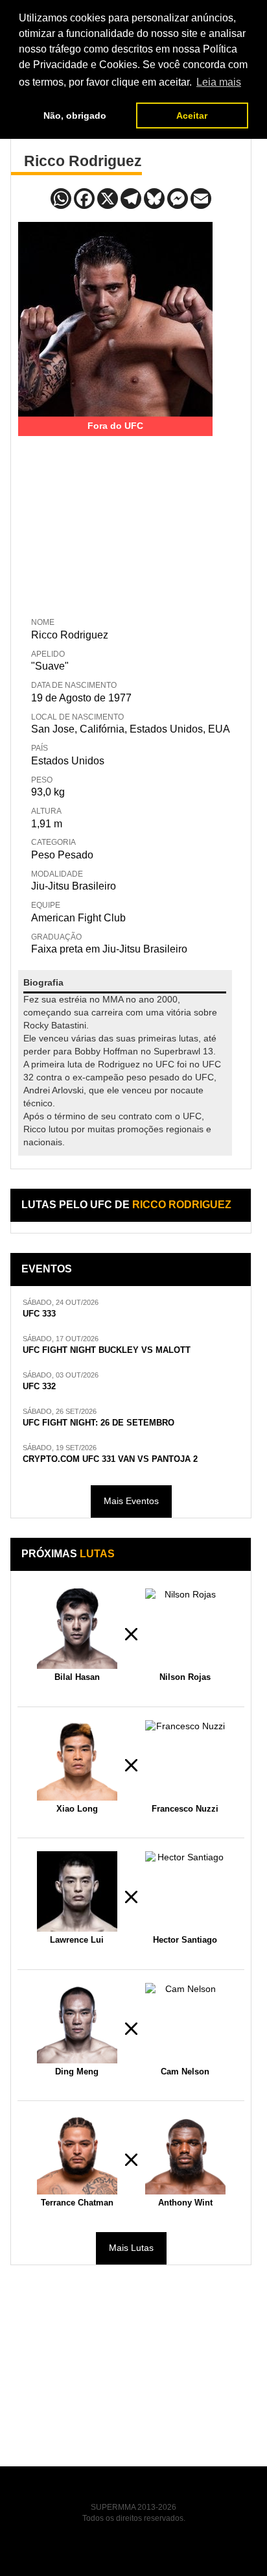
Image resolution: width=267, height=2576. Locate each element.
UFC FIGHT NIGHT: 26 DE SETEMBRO (99, 1423)
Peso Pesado (62, 855)
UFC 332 (39, 1387)
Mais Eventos (131, 1501)
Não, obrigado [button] (75, 115)
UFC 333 (39, 1314)
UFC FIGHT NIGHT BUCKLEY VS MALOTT (107, 1350)
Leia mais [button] (219, 82)
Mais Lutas (131, 2248)
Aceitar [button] (192, 115)
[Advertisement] (115, 517)
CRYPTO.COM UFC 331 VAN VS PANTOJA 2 (110, 1459)
